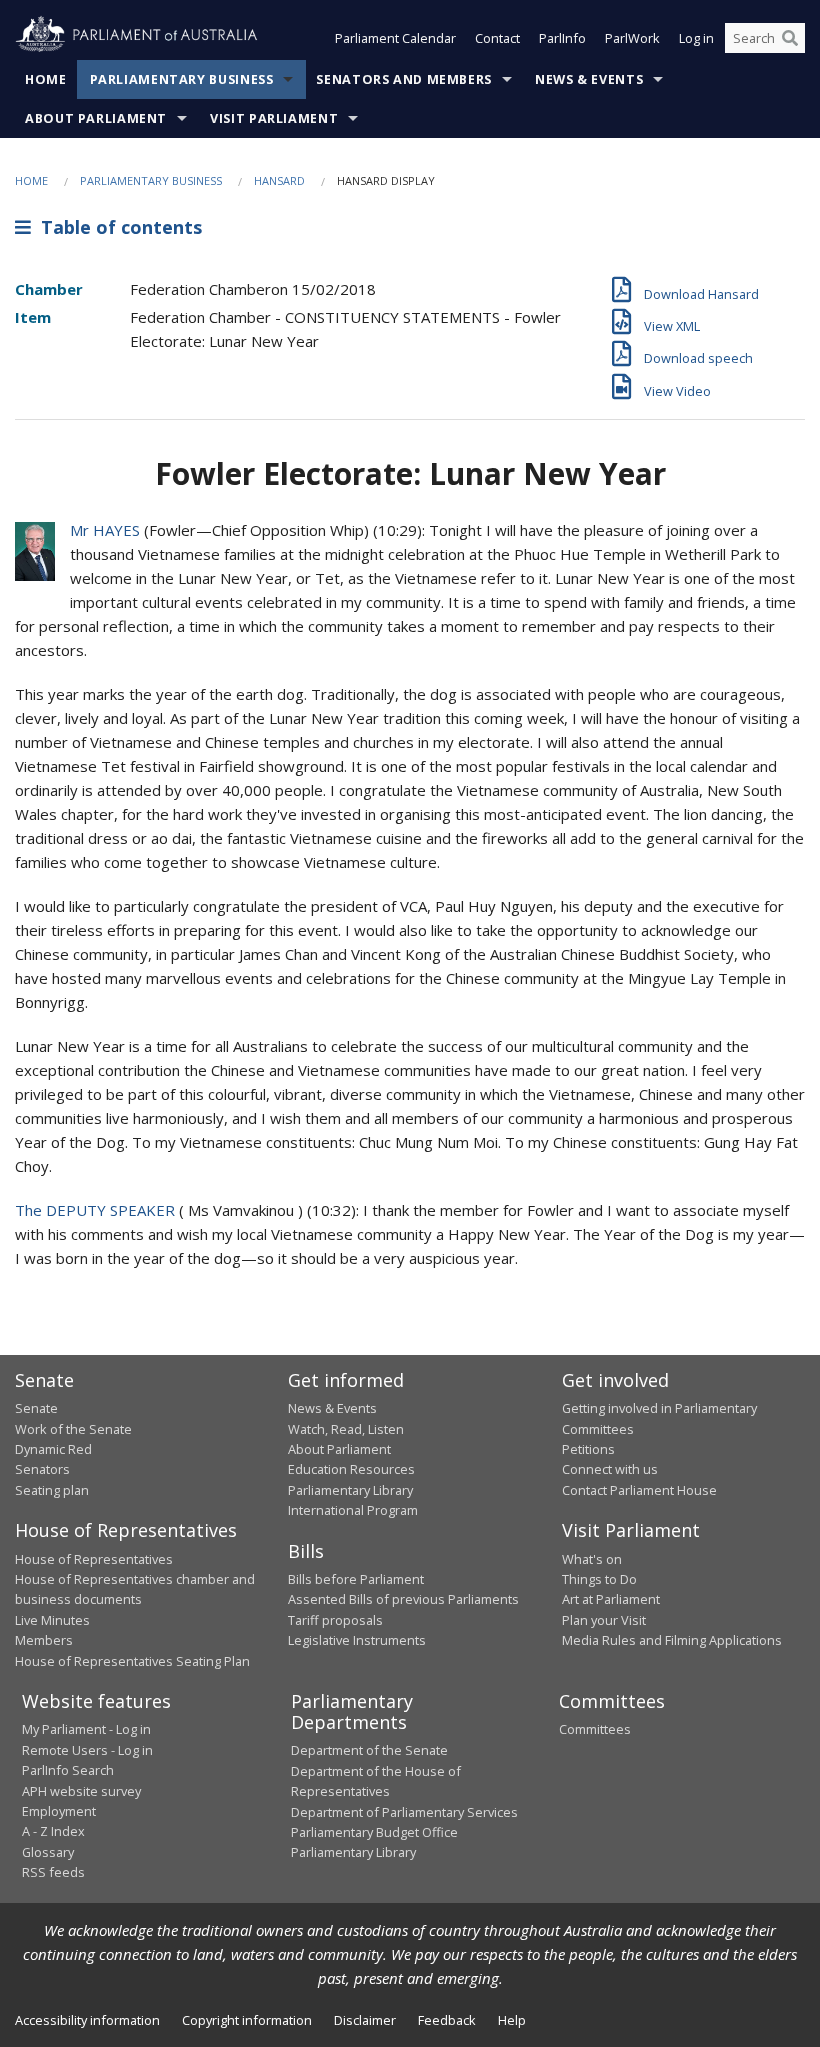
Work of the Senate (73, 1429)
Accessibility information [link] (87, 2020)
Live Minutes (52, 1620)
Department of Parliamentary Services (404, 1812)
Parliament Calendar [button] (395, 38)
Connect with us (610, 1469)
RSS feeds (53, 1872)
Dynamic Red (53, 1449)
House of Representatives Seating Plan (132, 1661)
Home (46, 79)
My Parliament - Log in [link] (86, 1729)
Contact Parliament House (639, 1490)
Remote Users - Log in (87, 1750)
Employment (59, 1811)
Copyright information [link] (247, 2020)
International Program (353, 1510)
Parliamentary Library (350, 1490)
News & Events (589, 79)
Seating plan (52, 1490)
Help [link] (512, 2020)
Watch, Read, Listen (346, 1429)
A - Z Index (53, 1831)
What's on (592, 1559)
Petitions (588, 1449)
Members (44, 1640)
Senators (42, 1469)
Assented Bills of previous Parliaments (403, 1599)
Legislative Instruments (357, 1640)
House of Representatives (94, 1559)
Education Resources (351, 1469)
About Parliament (96, 118)
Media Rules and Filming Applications (672, 1640)
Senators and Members (404, 79)
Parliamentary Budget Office (374, 1832)
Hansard (279, 180)
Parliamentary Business (182, 79)
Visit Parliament (274, 118)
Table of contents (116, 227)
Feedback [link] (447, 2020)
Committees (595, 1729)
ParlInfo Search (68, 1770)
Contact (497, 38)
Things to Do (599, 1579)
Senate (36, 1408)
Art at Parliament (611, 1599)
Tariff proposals (335, 1620)
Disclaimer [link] (365, 2020)
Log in (696, 38)
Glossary (48, 1852)
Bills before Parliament (356, 1579)
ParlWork (632, 38)
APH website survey (81, 1791)
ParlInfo (562, 38)
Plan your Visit (604, 1620)
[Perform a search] (790, 38)
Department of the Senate (369, 1750)
